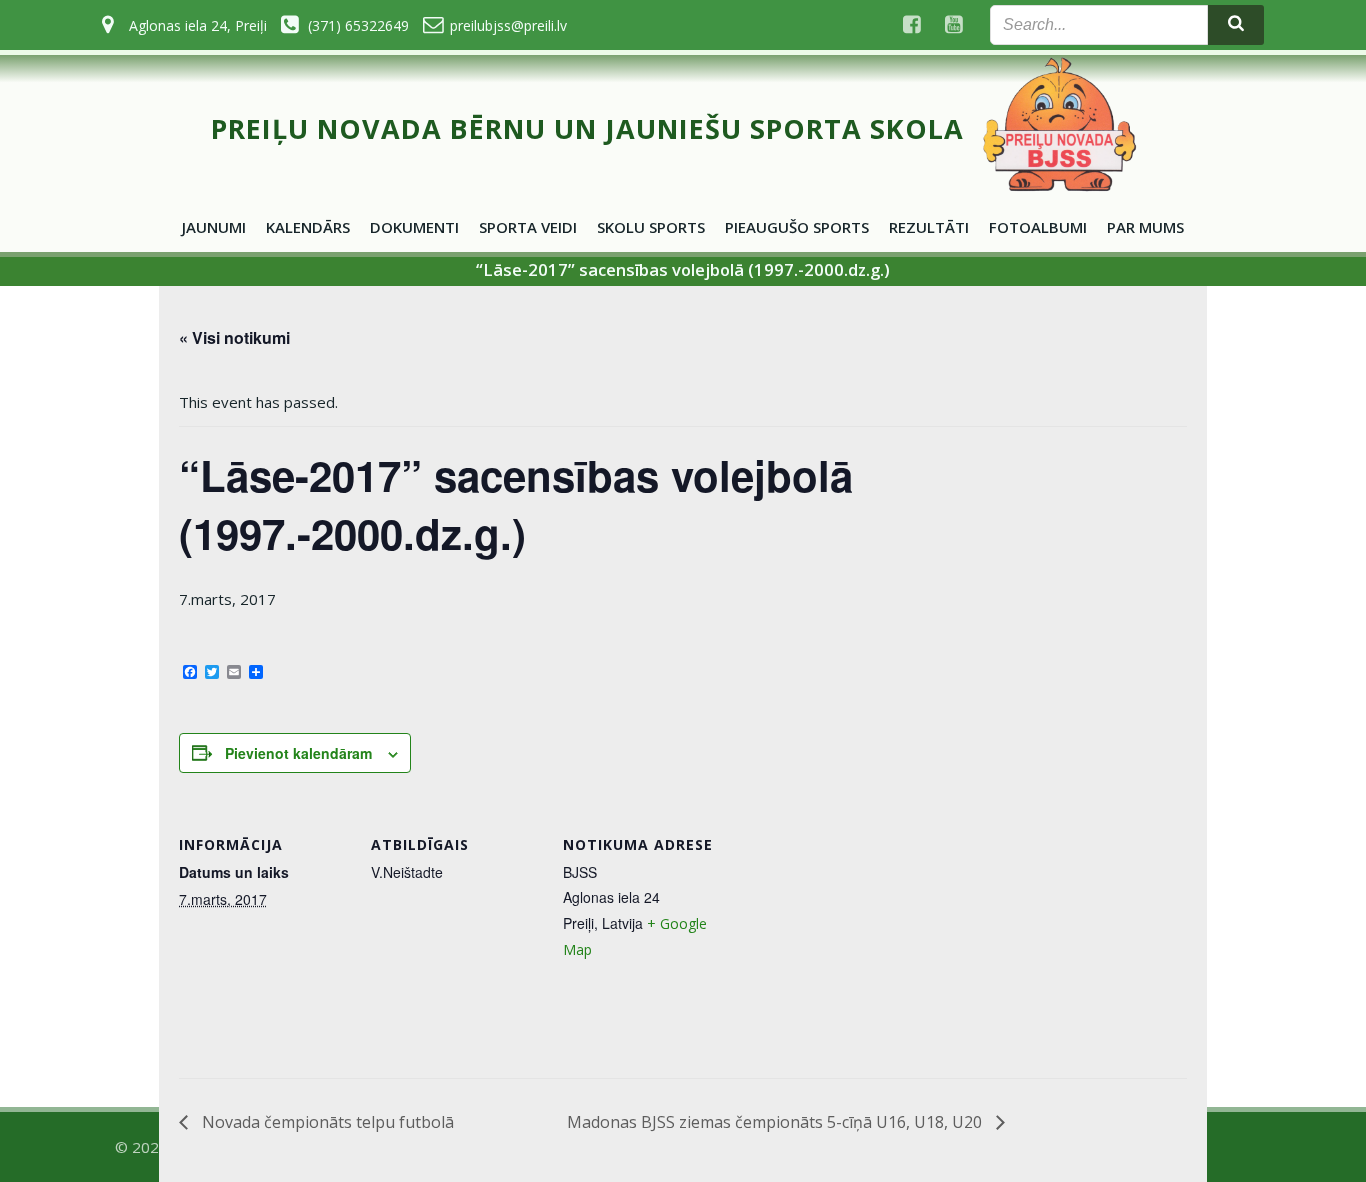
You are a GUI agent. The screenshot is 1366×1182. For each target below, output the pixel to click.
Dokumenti (414, 227)
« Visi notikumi (234, 337)
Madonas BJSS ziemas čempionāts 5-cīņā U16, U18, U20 (776, 1122)
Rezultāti (929, 227)
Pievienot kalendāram (298, 753)
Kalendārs (308, 227)
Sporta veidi (528, 227)
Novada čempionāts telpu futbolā (326, 1122)
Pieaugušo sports (797, 227)
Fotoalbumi (1038, 227)
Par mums (1145, 227)
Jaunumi (214, 227)
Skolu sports (651, 227)
